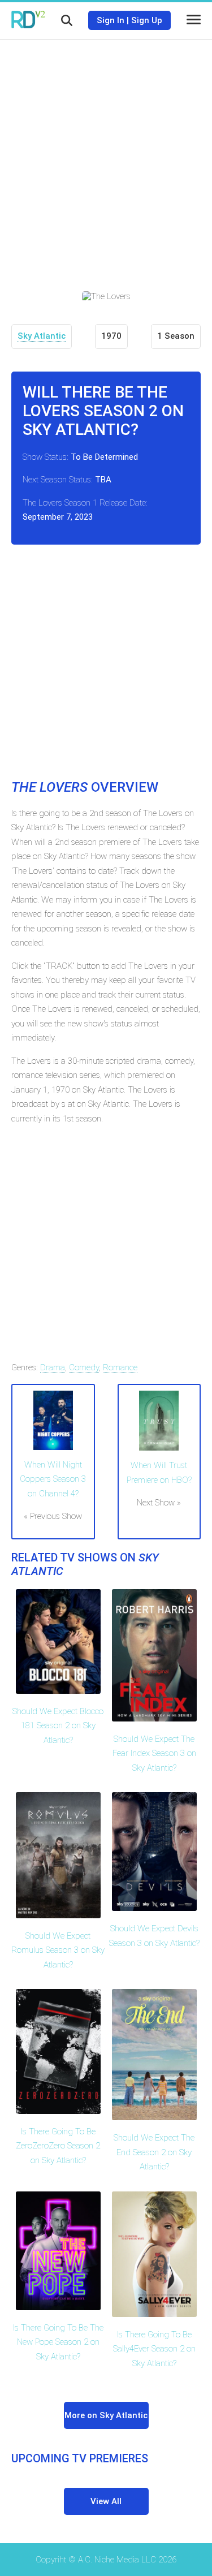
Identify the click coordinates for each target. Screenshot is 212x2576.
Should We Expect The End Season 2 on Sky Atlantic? (154, 2152)
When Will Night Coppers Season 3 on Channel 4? (53, 1479)
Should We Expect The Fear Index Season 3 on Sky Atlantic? (154, 1753)
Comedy (84, 1367)
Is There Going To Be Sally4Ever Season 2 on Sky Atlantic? (154, 2349)
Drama (53, 1367)
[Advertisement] (106, 157)
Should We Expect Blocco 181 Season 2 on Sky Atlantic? (58, 1726)
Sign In (111, 20)
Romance (120, 1367)
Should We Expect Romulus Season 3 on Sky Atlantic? (58, 1950)
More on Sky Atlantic (106, 2415)
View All (106, 2501)
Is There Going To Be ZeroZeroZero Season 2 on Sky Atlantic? (58, 2146)
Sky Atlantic (42, 336)
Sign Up (147, 20)
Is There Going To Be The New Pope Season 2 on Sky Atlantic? (58, 2342)
